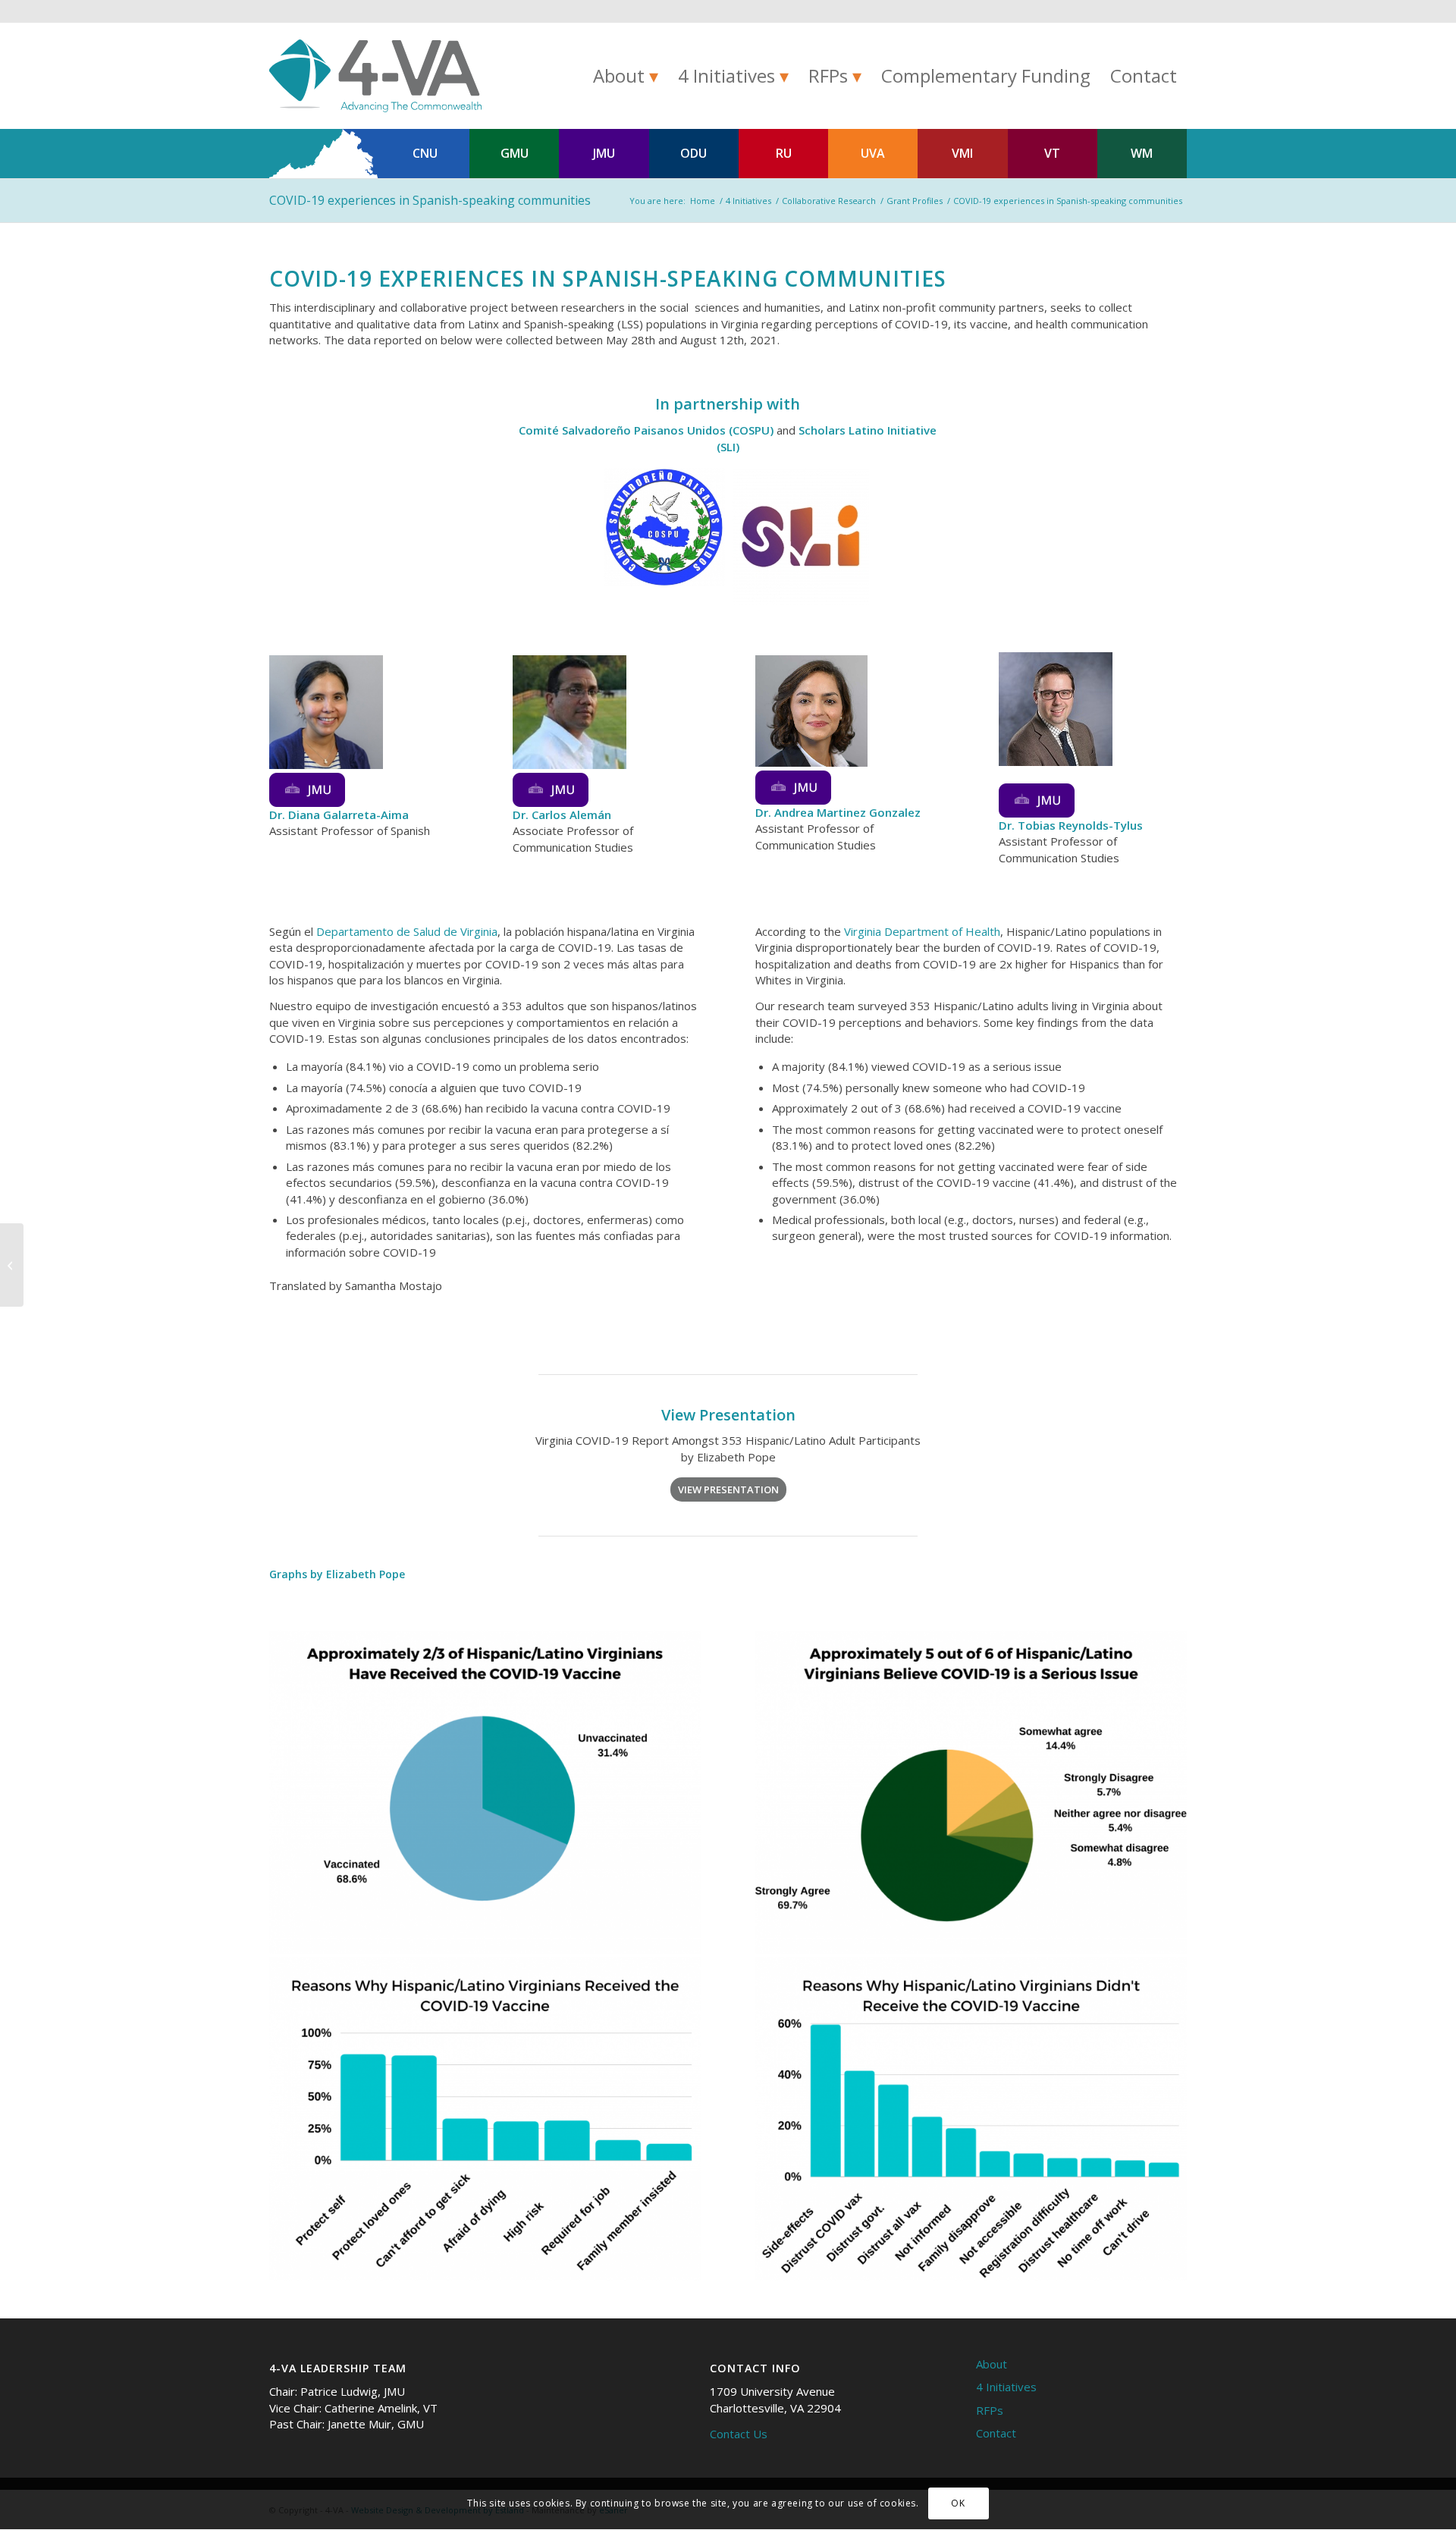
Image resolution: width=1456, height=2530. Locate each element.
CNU (425, 153)
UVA (873, 153)
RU (784, 153)
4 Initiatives (1006, 2387)
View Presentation (728, 1415)
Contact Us (739, 2434)
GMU (515, 153)
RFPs (990, 2410)
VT (1052, 153)
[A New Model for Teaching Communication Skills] (12, 1265)
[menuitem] (626, 76)
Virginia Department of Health (922, 931)
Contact (996, 2433)
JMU (604, 153)
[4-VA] (375, 76)
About (992, 2364)
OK (958, 2504)
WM (1142, 153)
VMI (962, 153)
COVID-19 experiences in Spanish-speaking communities (431, 200)
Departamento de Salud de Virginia (407, 931)
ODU (693, 153)
